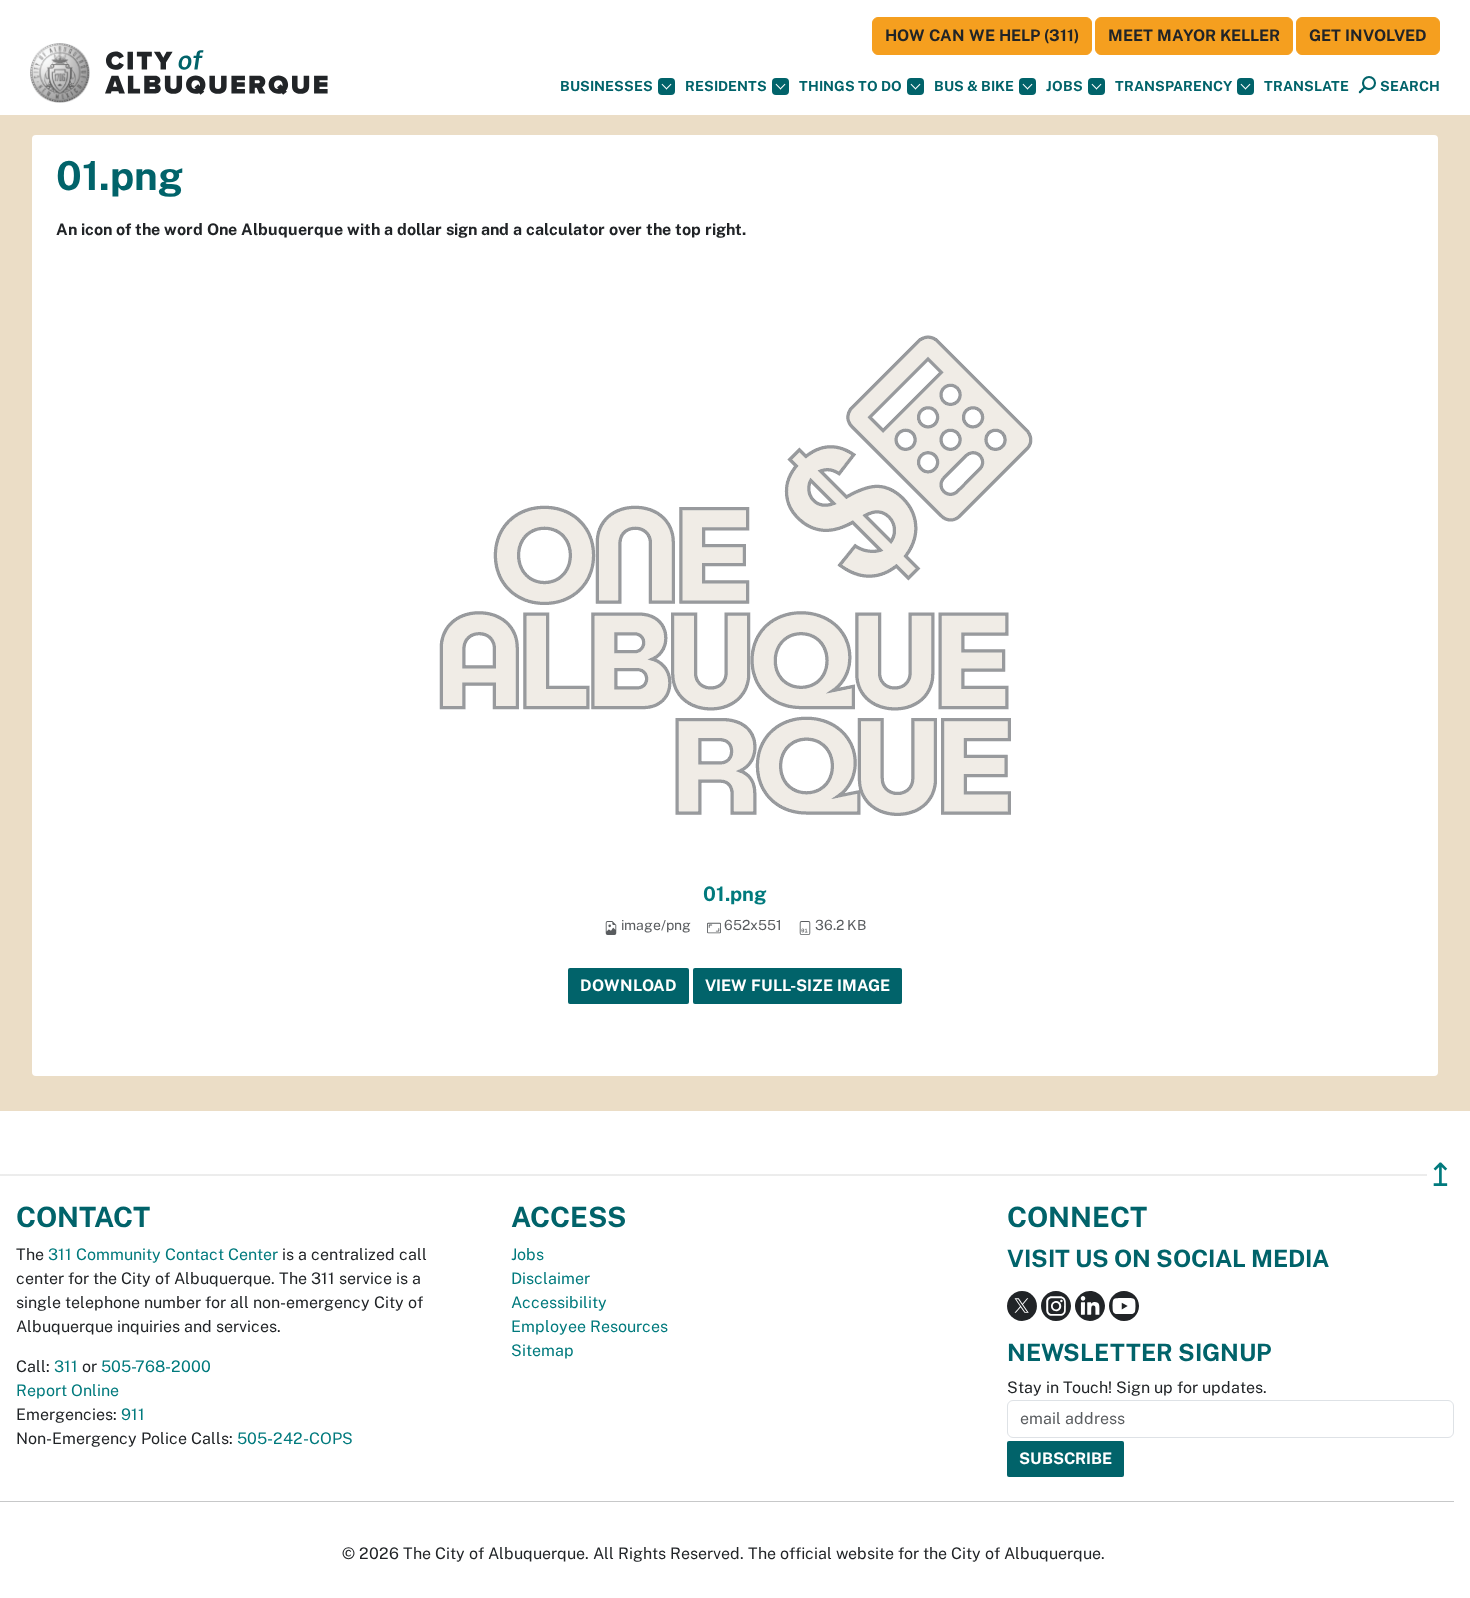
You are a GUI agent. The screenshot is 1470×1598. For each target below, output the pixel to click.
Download (628, 985)
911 (133, 1414)
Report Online (67, 1390)
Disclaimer (550, 1278)
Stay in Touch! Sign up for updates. (1137, 1387)
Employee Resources (589, 1326)
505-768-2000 (156, 1366)
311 (66, 1366)
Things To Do (850, 86)
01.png (735, 894)
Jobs (1064, 86)
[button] (1306, 86)
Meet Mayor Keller (1194, 35)
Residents (726, 86)
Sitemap (542, 1350)
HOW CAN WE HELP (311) (982, 35)
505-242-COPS (295, 1438)
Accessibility (559, 1302)
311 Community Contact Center (163, 1254)
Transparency (1173, 86)
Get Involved (1368, 35)
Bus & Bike (974, 86)
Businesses (606, 86)
